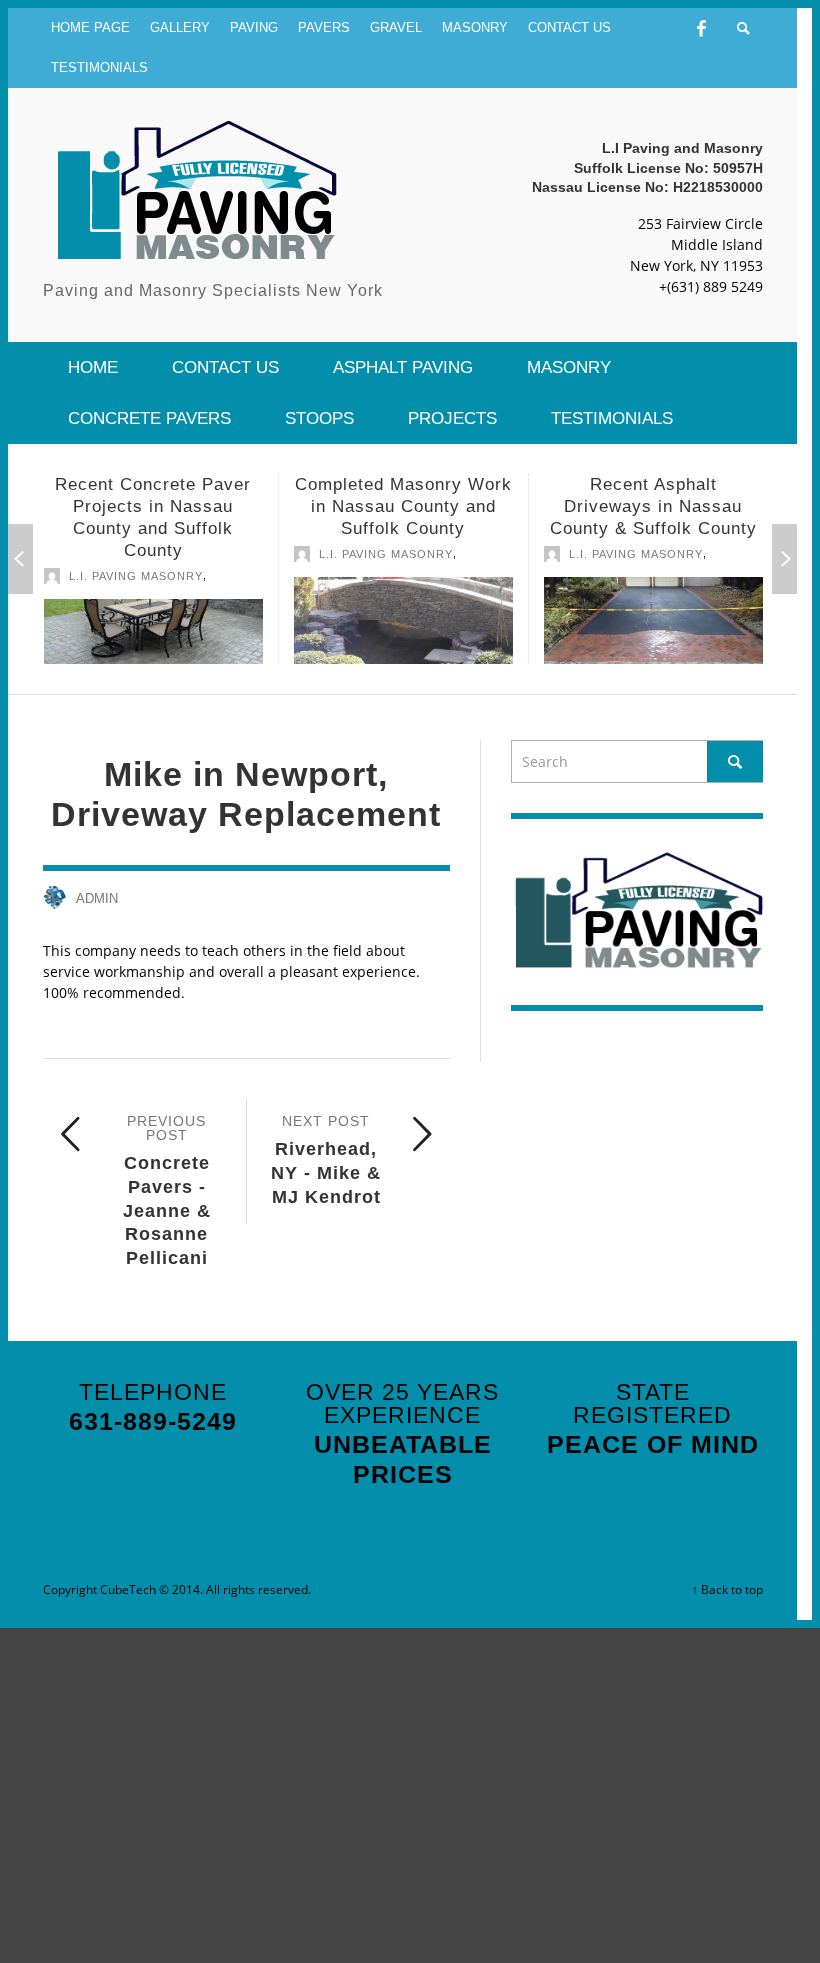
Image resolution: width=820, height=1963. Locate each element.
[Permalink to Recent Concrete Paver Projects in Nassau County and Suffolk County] (153, 631)
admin (97, 898)
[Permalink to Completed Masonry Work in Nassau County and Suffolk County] (403, 620)
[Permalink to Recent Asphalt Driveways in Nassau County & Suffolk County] (653, 620)
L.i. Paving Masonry (136, 576)
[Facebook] (702, 28)
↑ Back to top (727, 1589)
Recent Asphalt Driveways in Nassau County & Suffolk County (653, 506)
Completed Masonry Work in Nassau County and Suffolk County (403, 506)
